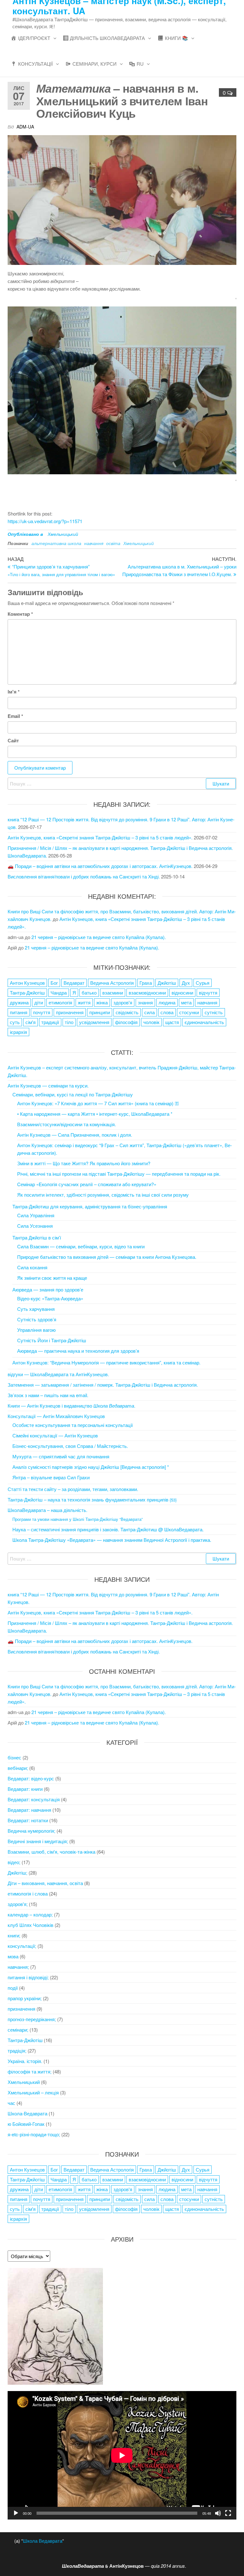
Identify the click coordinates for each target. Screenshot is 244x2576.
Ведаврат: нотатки (28, 1820)
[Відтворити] (16, 2513)
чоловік (151, 1022)
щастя (172, 1022)
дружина (19, 1002)
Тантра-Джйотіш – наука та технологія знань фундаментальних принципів (92, 1499)
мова (13, 1956)
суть (15, 1022)
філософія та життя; (30, 2071)
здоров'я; (18, 1904)
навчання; (18, 1967)
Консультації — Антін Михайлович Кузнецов (56, 1416)
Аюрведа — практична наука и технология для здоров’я (78, 1351)
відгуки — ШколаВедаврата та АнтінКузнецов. (58, 1374)
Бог (54, 983)
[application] (122, 2455)
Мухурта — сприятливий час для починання (61, 1456)
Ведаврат (74, 983)
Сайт (13, 740)
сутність (214, 1012)
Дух (186, 983)
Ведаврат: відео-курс (31, 1778)
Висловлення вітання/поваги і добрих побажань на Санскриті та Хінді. (84, 876)
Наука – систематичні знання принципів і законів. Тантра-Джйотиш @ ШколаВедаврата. (108, 1529)
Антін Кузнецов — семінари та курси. (48, 1085)
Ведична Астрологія (112, 983)
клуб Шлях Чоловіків (30, 1925)
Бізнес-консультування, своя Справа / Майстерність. (70, 1446)
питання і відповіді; (28, 1977)
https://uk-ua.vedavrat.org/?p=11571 (45, 521)
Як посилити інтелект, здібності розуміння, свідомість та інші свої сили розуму (103, 1195)
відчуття (208, 992)
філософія (126, 1022)
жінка (102, 1002)
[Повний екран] (228, 2513)
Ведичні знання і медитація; (38, 1841)
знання (145, 1002)
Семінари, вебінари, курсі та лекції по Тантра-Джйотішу (73, 1094)
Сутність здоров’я (37, 1319)
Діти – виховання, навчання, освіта (45, 1883)
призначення (70, 1012)
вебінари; (18, 1768)
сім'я (30, 1022)
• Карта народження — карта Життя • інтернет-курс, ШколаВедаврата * (95, 1114)
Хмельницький (63, 534)
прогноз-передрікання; (32, 2019)
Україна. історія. (25, 2061)
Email (15, 716)
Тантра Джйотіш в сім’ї (37, 1237)
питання (19, 1012)
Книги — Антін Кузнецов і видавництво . (71, 1406)
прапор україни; (25, 1998)
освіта (113, 543)
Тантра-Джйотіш (27, 992)
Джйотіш (167, 983)
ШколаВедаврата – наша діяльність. (47, 1510)
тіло (69, 1022)
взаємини (113, 992)
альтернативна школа (56, 543)
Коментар (20, 614)
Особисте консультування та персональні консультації (73, 1425)
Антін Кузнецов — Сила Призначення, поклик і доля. (75, 1135)
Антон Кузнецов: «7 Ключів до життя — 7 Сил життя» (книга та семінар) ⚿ (98, 1103)
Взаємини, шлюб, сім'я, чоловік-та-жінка (51, 1852)
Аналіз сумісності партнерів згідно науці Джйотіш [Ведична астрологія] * (91, 1467)
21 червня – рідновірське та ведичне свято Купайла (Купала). (99, 937)
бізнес (14, 1757)
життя (84, 1002)
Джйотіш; (17, 1873)
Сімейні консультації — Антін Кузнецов (55, 1435)
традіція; (17, 2050)
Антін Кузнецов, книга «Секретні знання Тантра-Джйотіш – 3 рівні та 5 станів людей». (100, 837)
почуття (42, 1012)
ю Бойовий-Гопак (26, 2124)
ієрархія (18, 1032)
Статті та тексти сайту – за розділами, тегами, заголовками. (73, 1489)
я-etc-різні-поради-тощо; (34, 2134)
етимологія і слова (28, 1893)
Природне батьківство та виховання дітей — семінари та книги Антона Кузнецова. (107, 1257)
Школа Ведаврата (43, 2541)
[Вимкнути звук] (218, 2513)
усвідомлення (94, 1022)
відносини (182, 992)
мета (186, 1002)
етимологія (60, 1002)
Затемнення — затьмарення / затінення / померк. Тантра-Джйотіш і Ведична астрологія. (103, 1385)
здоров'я (123, 1002)
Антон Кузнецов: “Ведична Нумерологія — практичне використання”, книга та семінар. (106, 1362)
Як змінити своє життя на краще (52, 1278)
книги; (14, 1935)
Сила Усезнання (35, 1226)
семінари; (18, 2030)
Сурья (203, 983)
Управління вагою (36, 1330)
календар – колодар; (30, 1914)
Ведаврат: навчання (29, 1810)
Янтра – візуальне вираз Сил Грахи (51, 1477)
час (11, 2103)
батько (89, 992)
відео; (14, 1862)
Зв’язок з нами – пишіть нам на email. (48, 1395)
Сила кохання (32, 1267)
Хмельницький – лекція (33, 2092)
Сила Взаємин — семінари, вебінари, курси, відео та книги (81, 1246)
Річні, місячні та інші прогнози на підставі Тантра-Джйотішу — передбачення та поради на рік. (119, 1174)
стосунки (189, 1012)
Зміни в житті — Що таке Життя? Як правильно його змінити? (84, 1163)
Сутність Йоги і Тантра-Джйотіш (52, 1340)
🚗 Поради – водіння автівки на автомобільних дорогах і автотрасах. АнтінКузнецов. (100, 866)
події (13, 1988)
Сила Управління (36, 1215)
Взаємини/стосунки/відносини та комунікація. (67, 1124)
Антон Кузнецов (27, 983)
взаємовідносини (147, 992)
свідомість (127, 1012)
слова (167, 1012)
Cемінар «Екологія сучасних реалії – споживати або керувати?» (87, 1184)
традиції (50, 1022)
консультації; (22, 1946)
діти (39, 1002)
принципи (100, 1012)
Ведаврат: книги (25, 1789)
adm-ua (25, 127)
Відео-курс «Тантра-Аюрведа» (50, 1298)
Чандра (59, 992)
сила (149, 1012)
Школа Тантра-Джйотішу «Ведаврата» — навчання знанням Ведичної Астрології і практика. (112, 1540)
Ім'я (14, 692)
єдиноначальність (204, 1022)
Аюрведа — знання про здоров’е (48, 1289)
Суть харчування (36, 1309)
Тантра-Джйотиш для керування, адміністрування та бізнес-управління (90, 1206)
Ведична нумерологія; (31, 1831)
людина (167, 1002)
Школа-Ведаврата (27, 2113)
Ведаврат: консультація (34, 1799)
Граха (146, 983)
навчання (94, 543)
